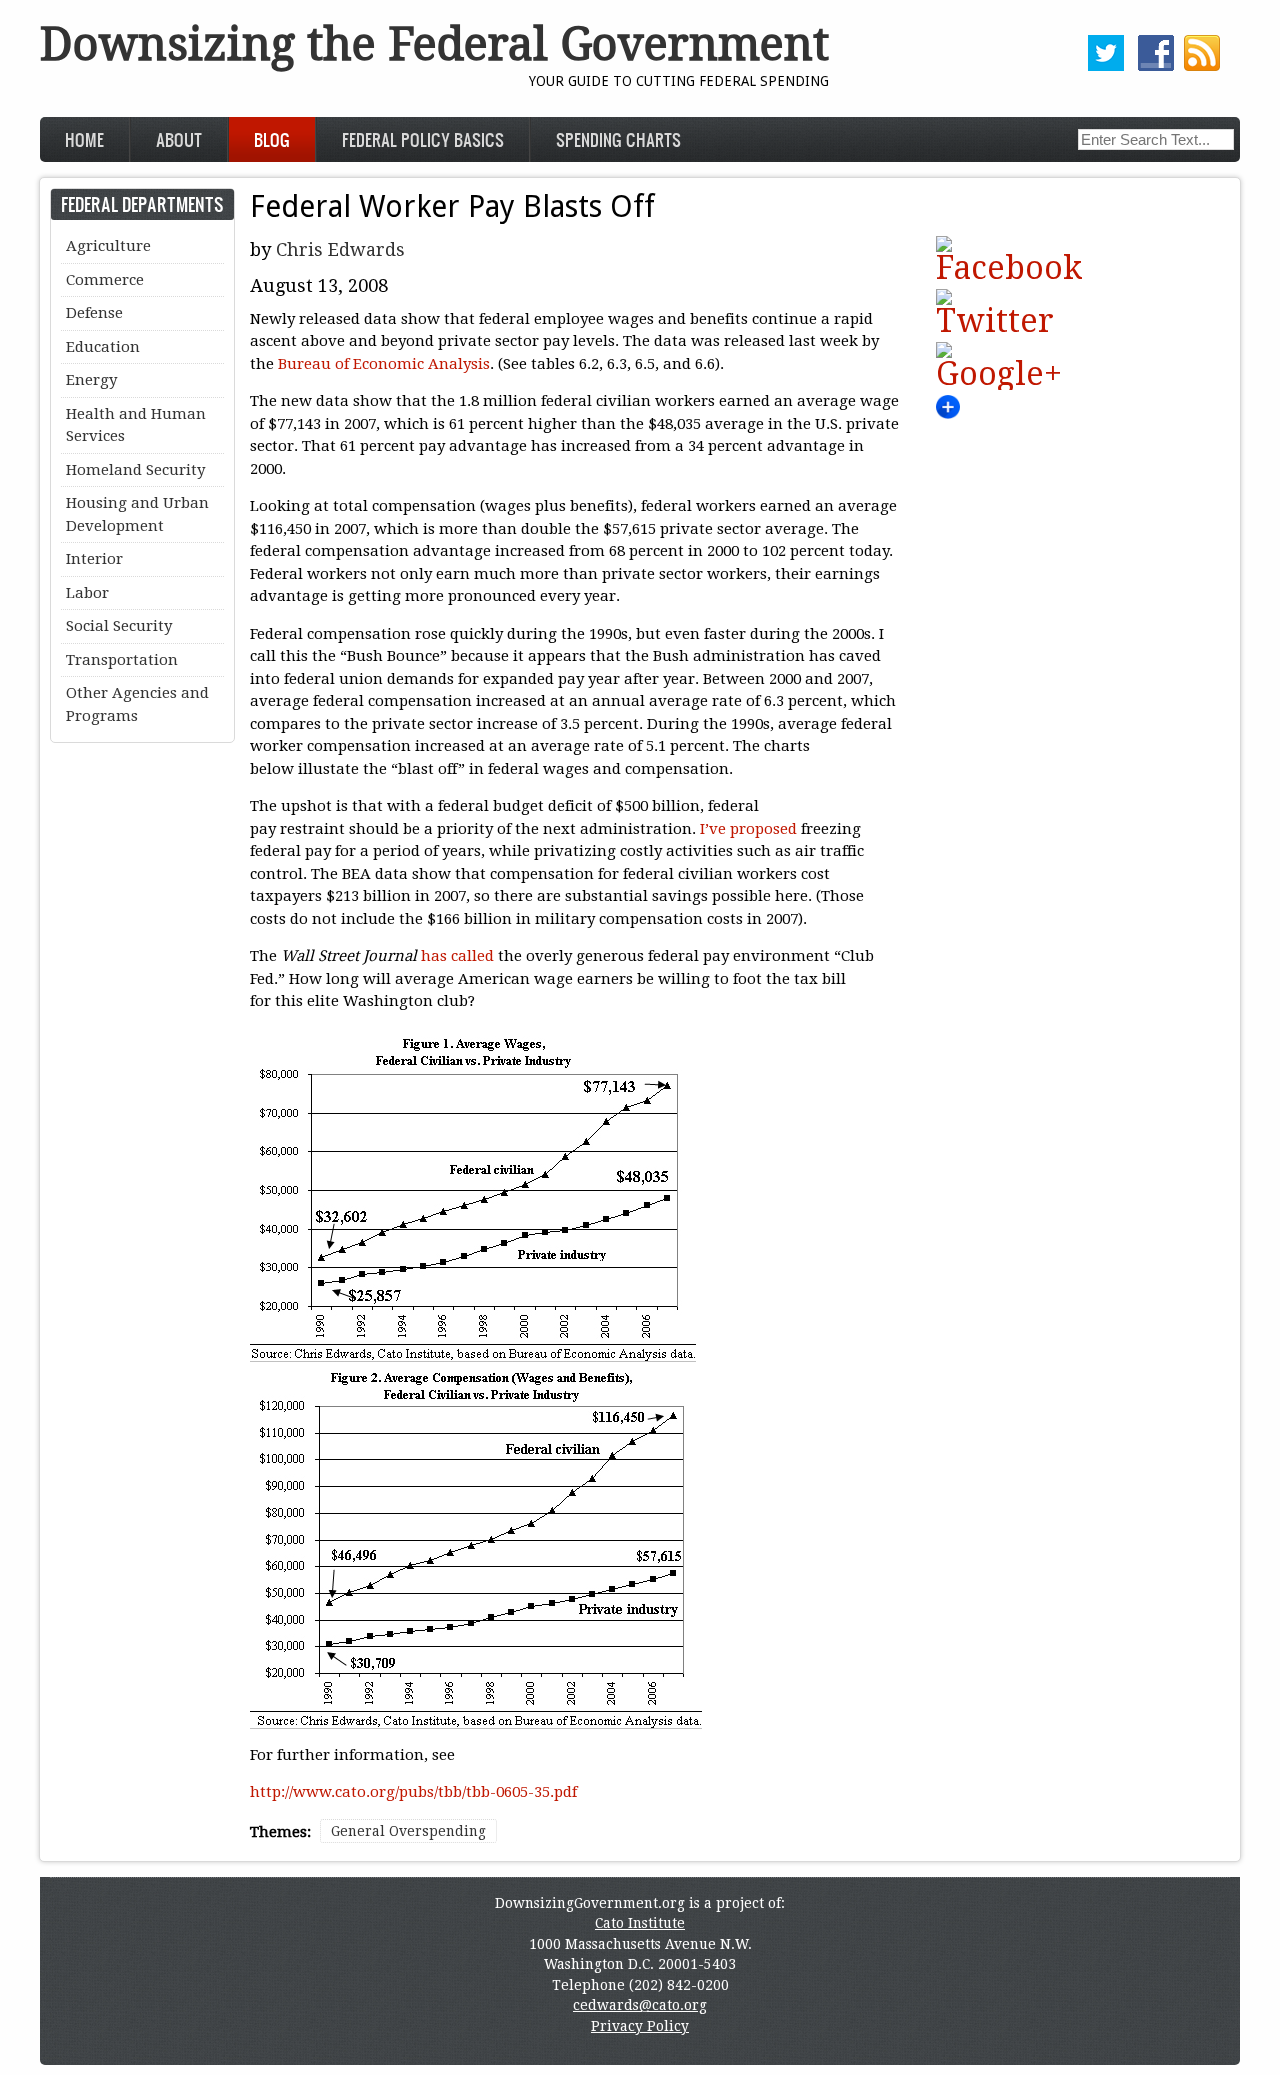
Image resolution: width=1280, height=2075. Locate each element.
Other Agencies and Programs (137, 704)
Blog (272, 139)
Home (84, 139)
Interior (94, 559)
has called (459, 956)
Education (103, 347)
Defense (94, 313)
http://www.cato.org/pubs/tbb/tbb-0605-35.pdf (413, 1792)
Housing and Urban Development (137, 514)
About (179, 139)
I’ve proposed (750, 829)
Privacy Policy (640, 2026)
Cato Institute (640, 1923)
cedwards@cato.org (640, 2005)
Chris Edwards (340, 249)
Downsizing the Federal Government (434, 44)
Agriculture (108, 246)
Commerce (105, 280)
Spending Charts (618, 139)
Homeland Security (135, 470)
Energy (91, 380)
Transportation (122, 660)
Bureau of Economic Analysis (384, 364)
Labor (87, 593)
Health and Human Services (136, 425)
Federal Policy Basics (423, 139)
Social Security (119, 626)
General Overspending (408, 1831)
